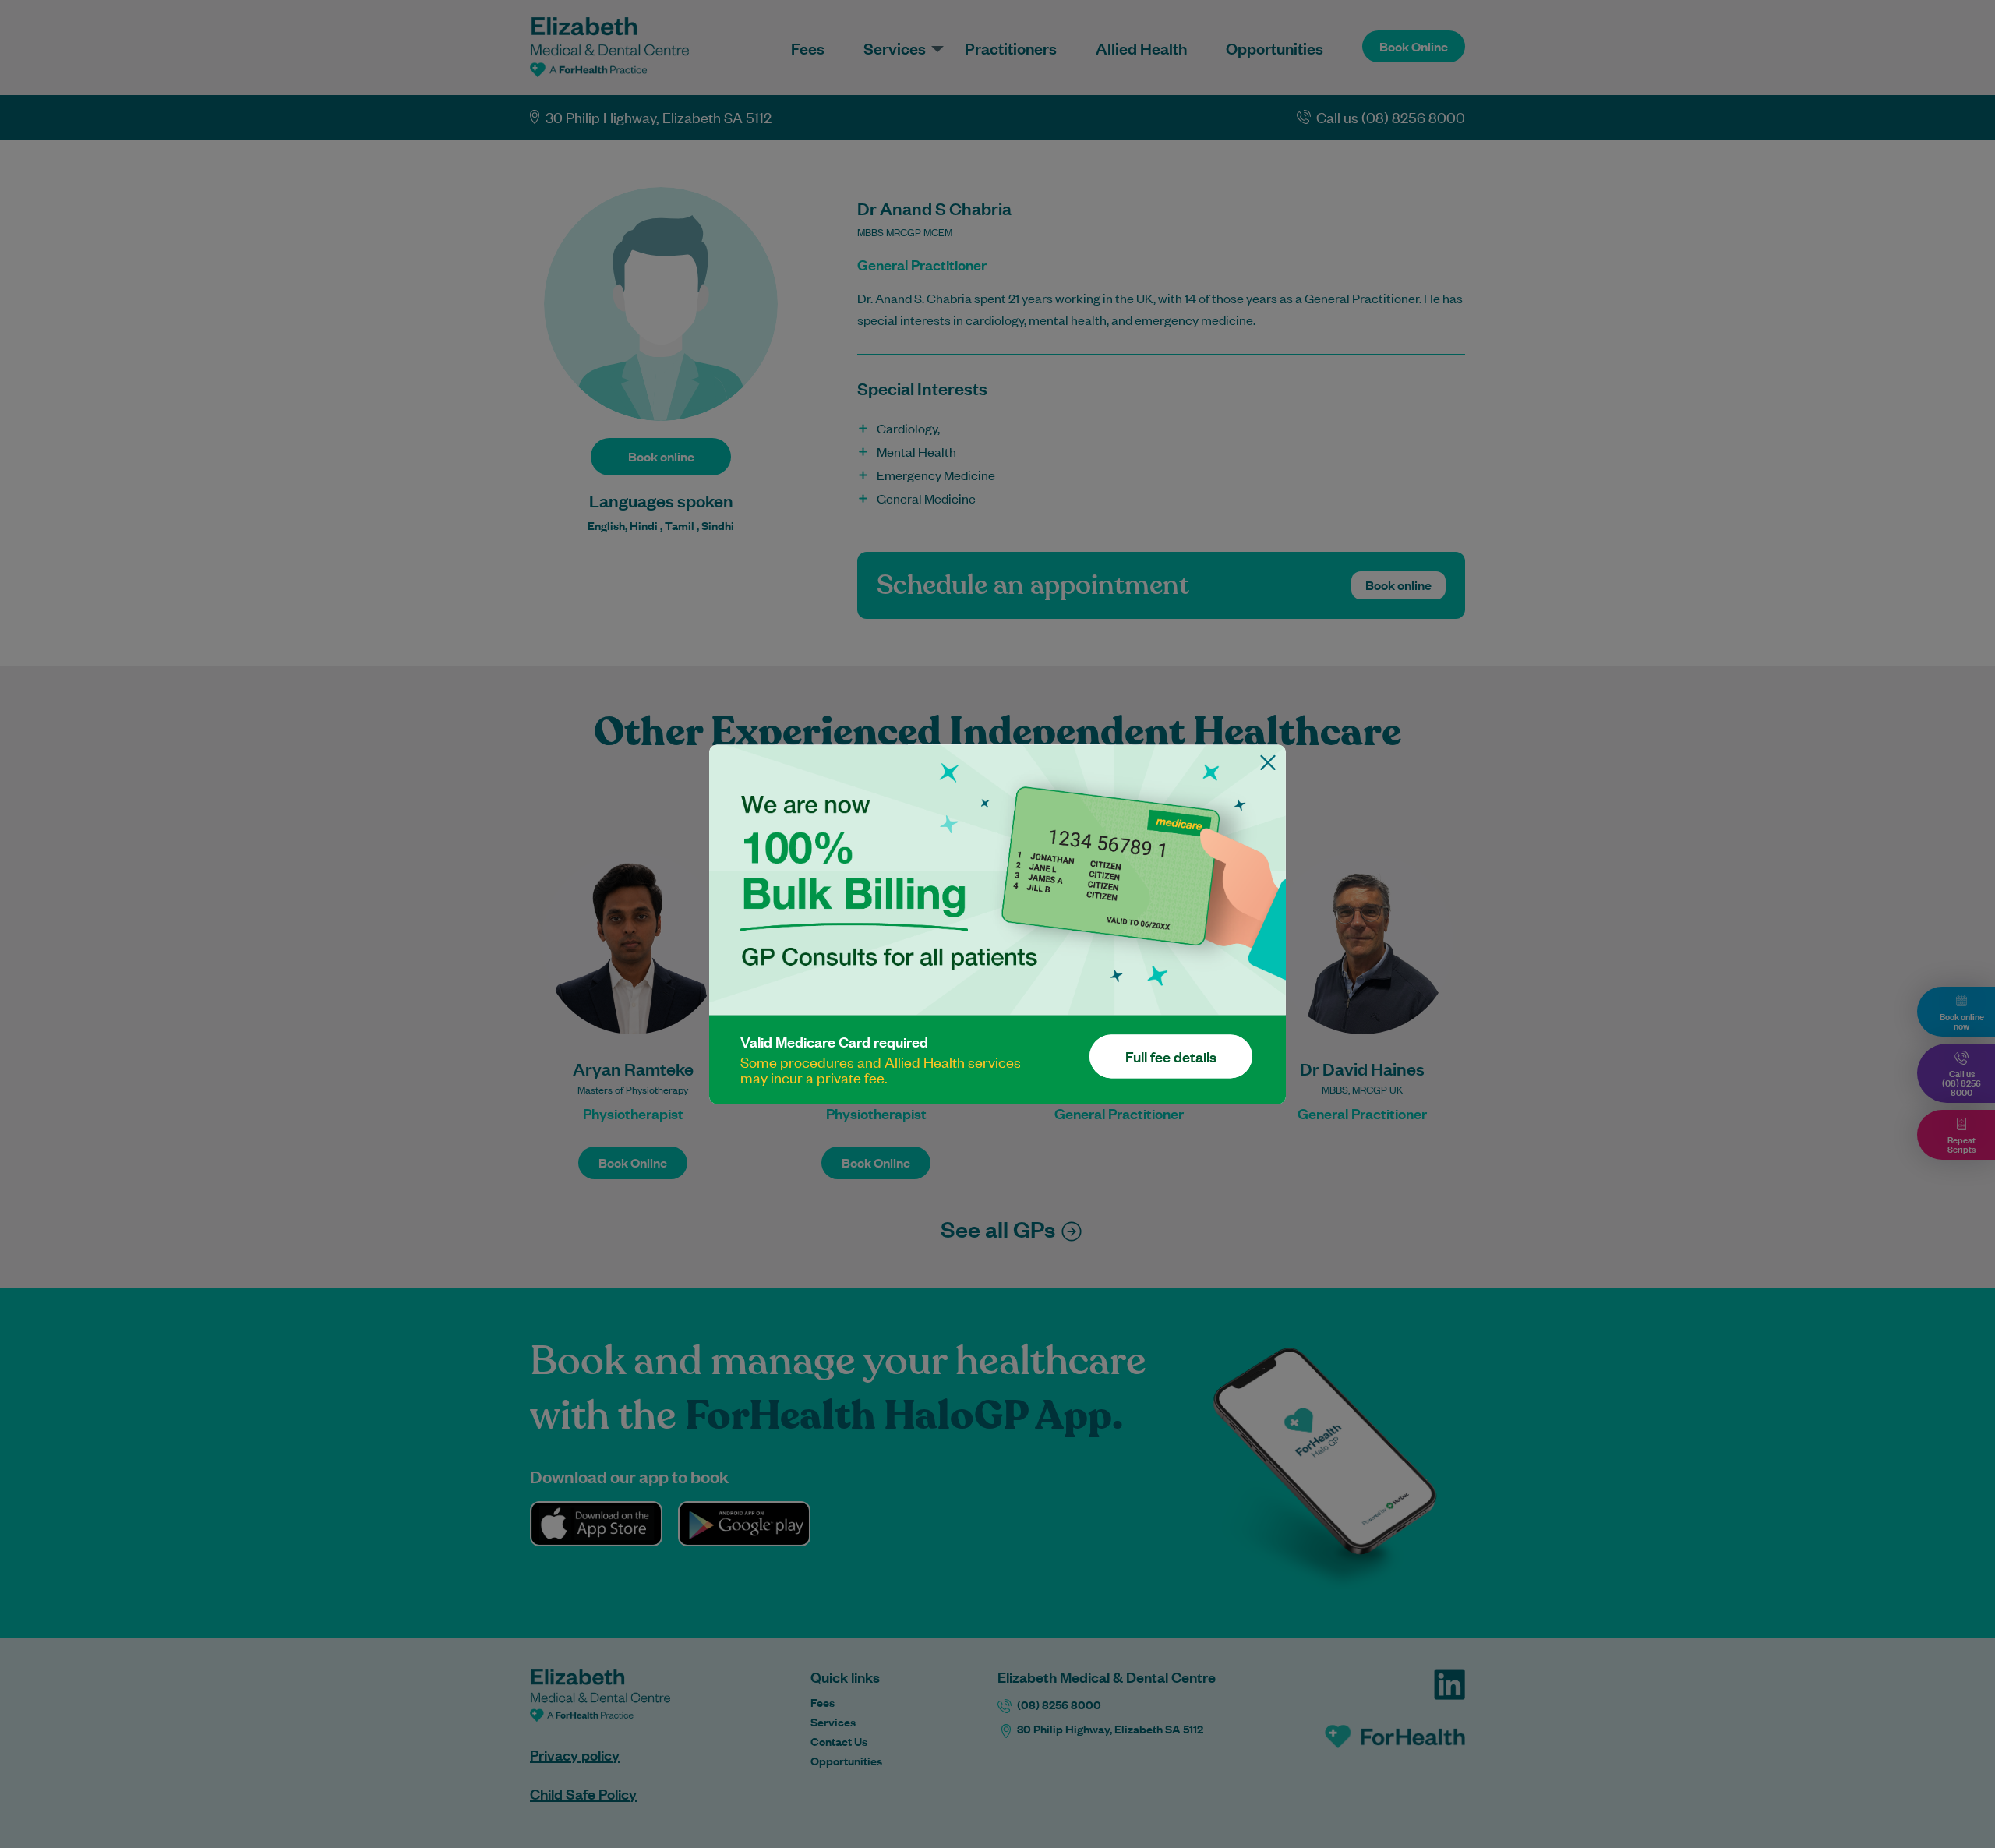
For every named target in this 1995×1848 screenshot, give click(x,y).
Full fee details (1171, 1056)
